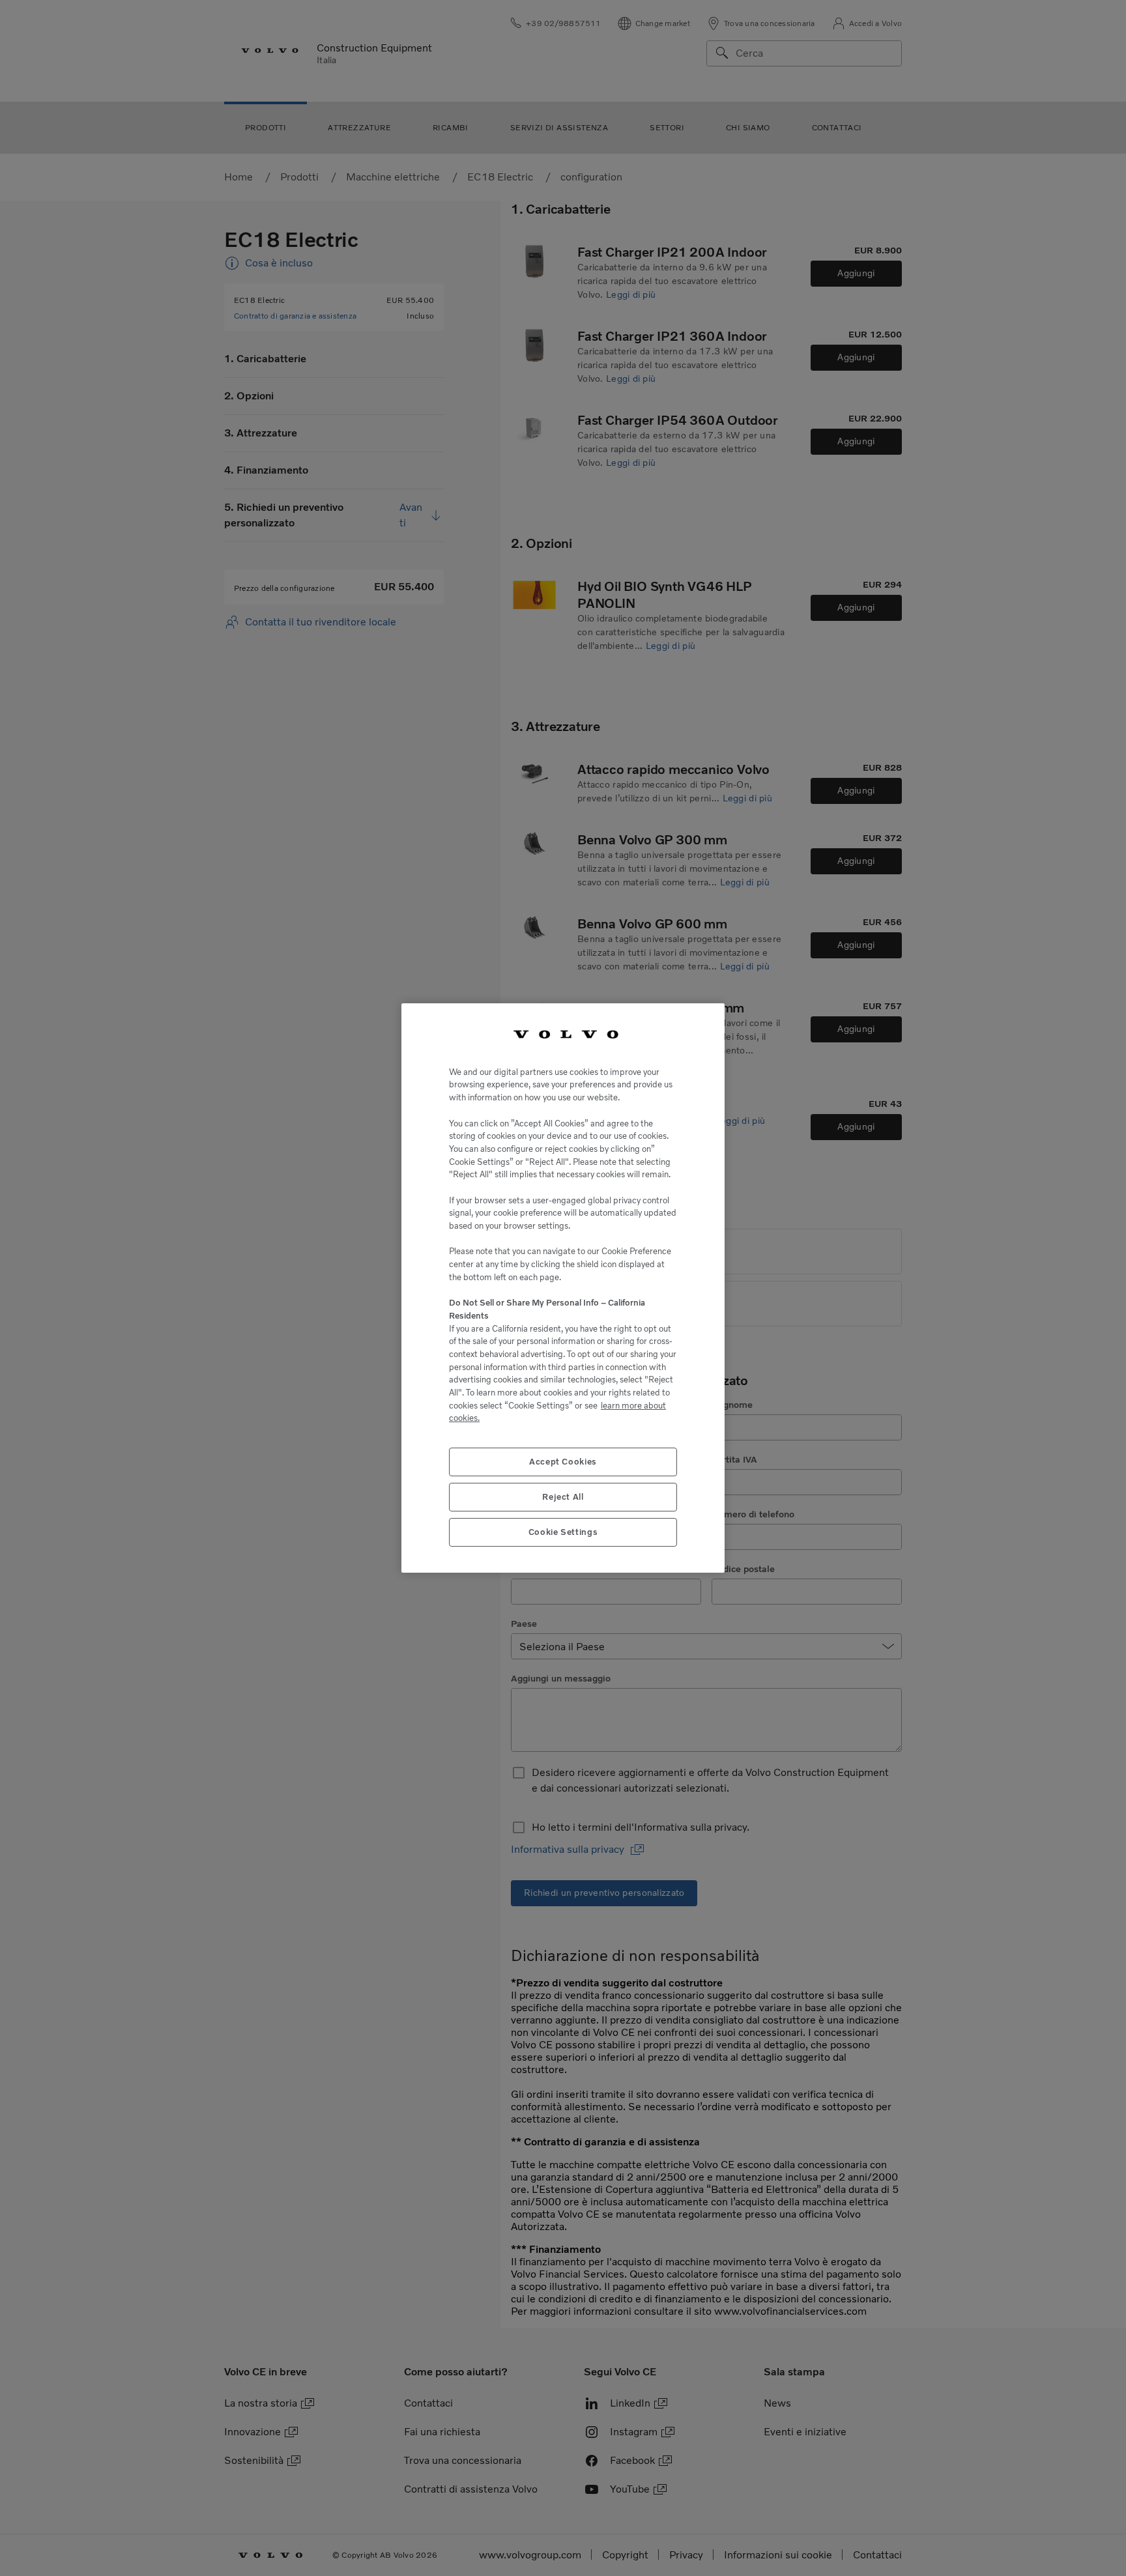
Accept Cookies (563, 1462)
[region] (563, 1288)
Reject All (563, 1497)
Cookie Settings (563, 1532)
